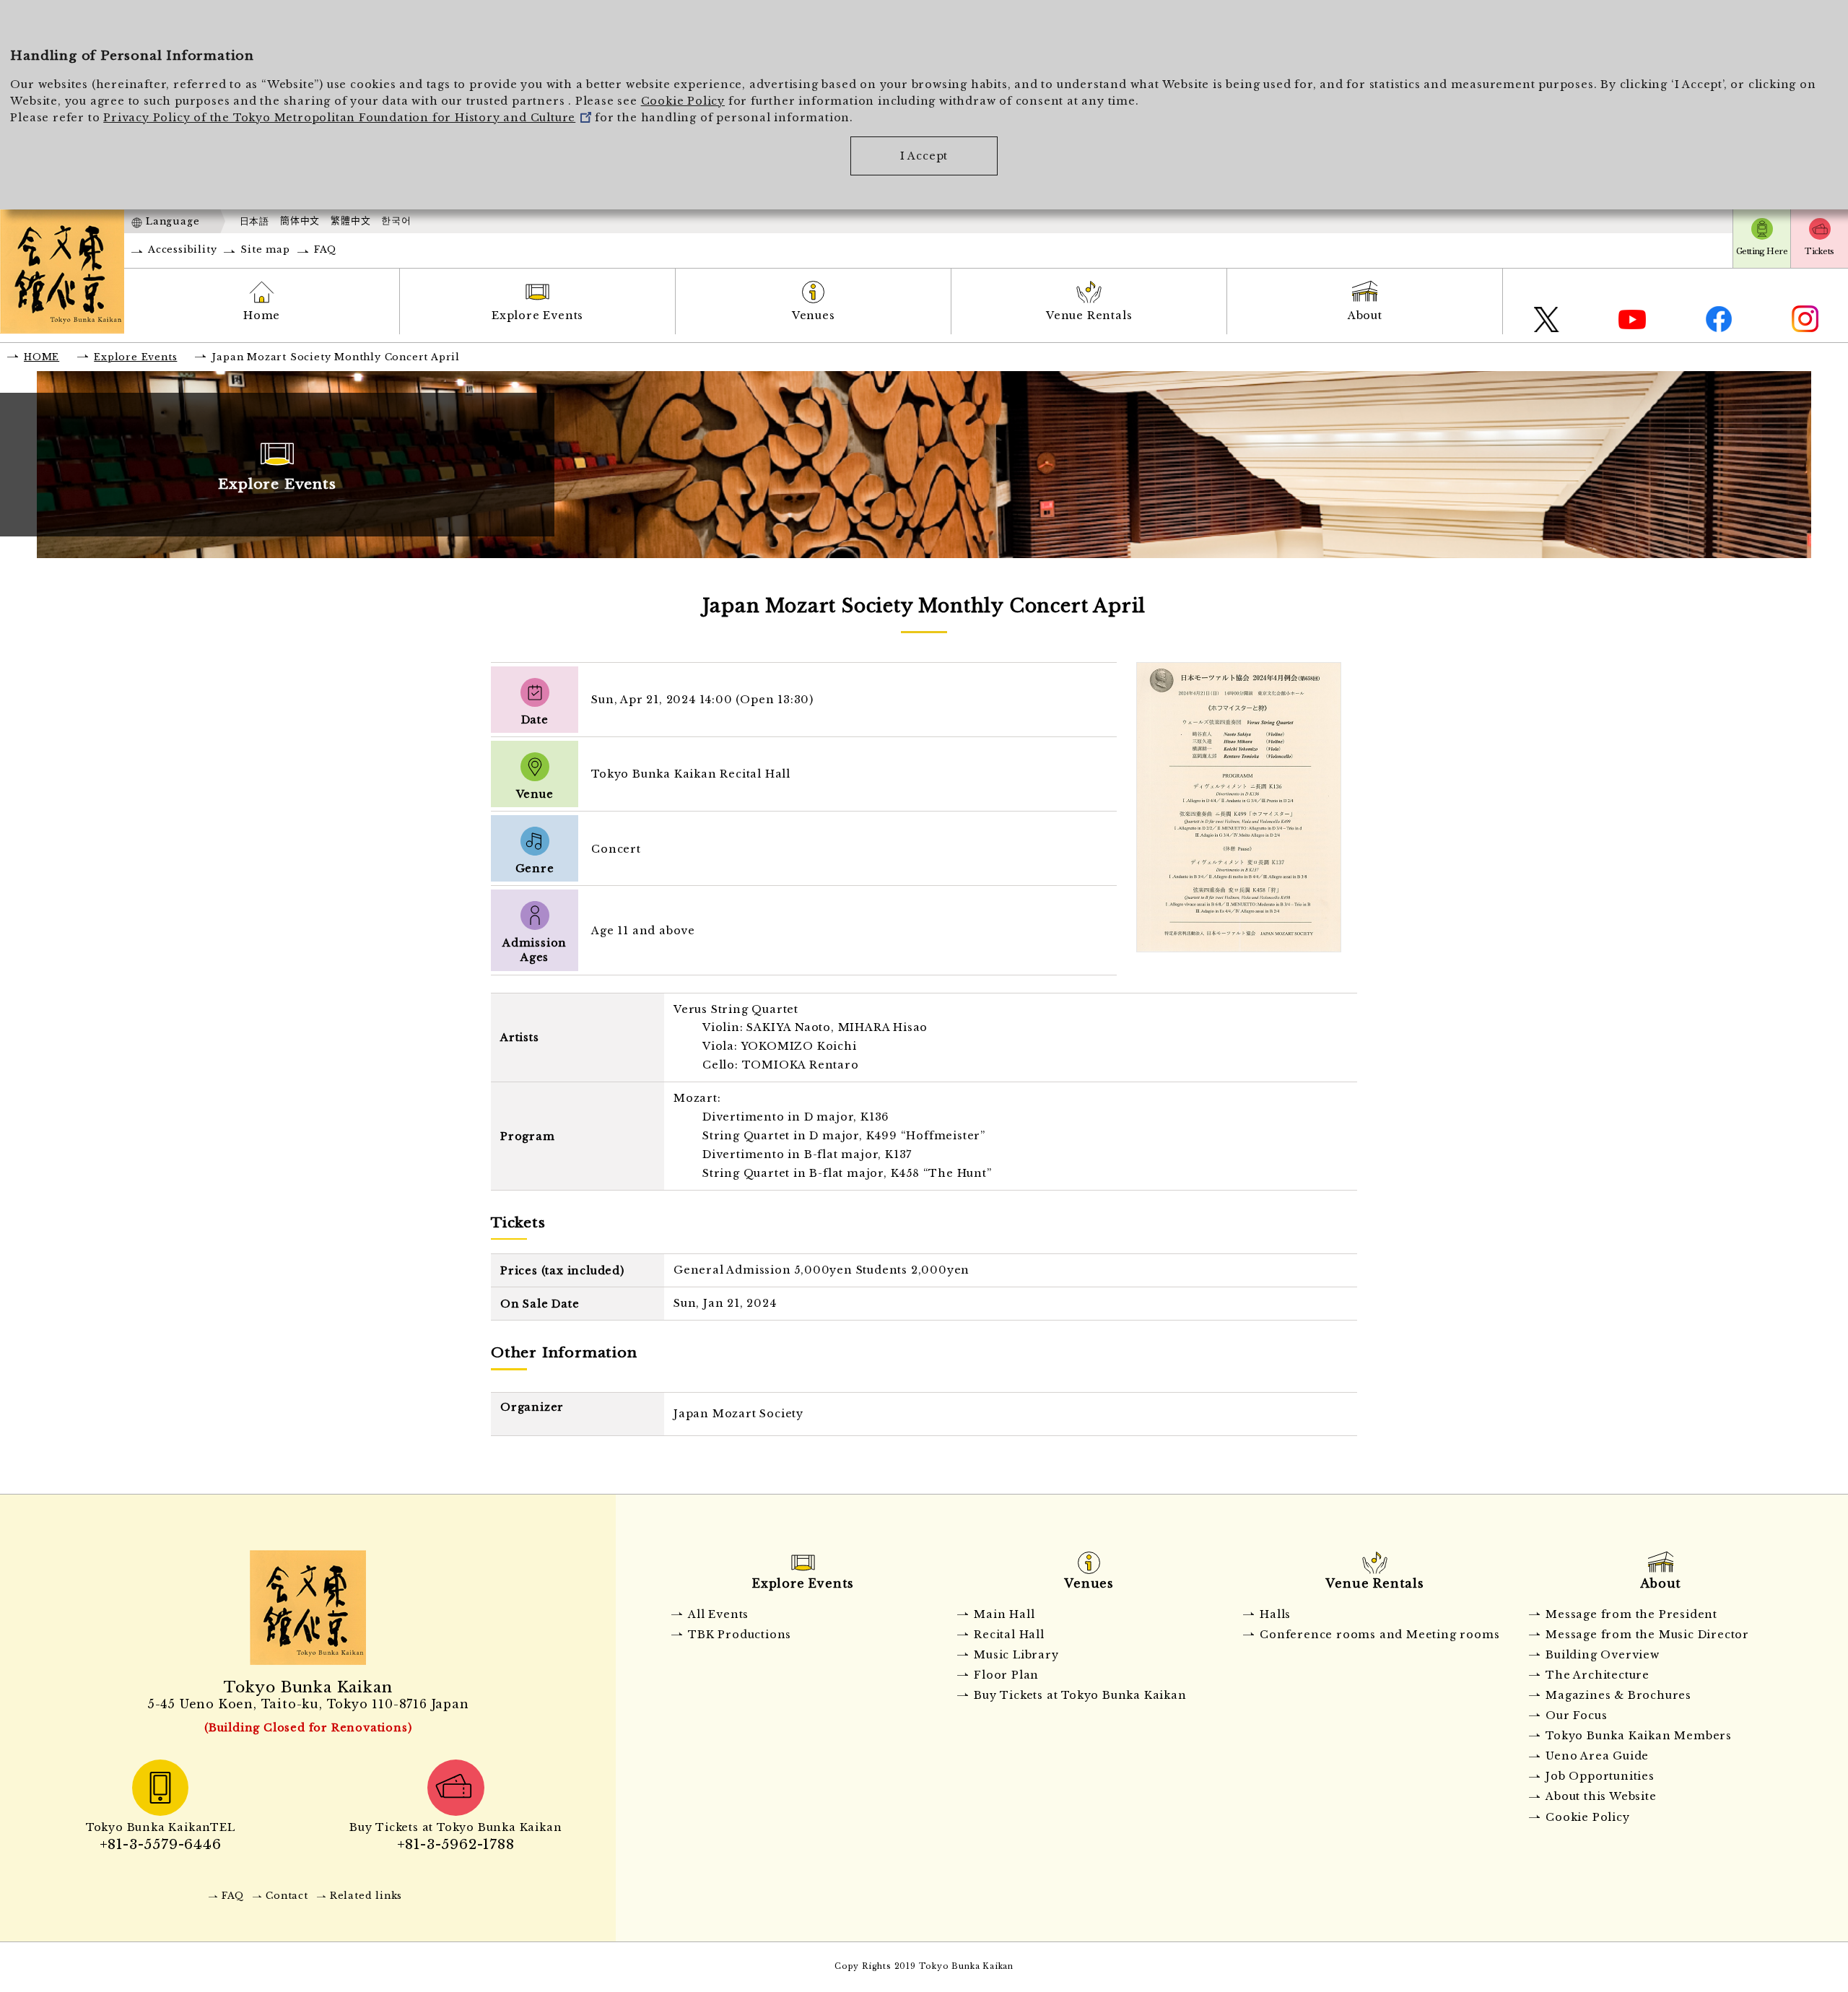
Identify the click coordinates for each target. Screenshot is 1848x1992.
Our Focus (1576, 1715)
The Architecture (1598, 1675)
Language (173, 221)
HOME (42, 357)
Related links (366, 1896)
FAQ (325, 249)
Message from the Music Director (1647, 1635)
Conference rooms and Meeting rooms (1380, 1635)
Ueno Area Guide (1597, 1756)
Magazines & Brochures (1618, 1695)
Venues (814, 316)
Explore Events (537, 316)
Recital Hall (1009, 1635)
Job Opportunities (1600, 1776)
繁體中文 (350, 221)
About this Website (1601, 1796)
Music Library (1016, 1655)
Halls (1275, 1614)
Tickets (1819, 251)
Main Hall (1004, 1614)
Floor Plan (1006, 1675)
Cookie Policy (683, 101)
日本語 (254, 221)
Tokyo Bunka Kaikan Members (1639, 1736)
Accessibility (182, 249)
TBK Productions (740, 1635)
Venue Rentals (1089, 316)
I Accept (924, 156)
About (1365, 316)
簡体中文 (300, 221)
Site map (265, 249)
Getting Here (1762, 251)
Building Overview (1603, 1655)
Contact (287, 1896)
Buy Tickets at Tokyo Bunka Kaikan (1080, 1695)
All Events (718, 1614)
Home (262, 316)
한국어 (396, 221)
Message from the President (1631, 1614)
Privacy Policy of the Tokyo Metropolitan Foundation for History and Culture (339, 118)
